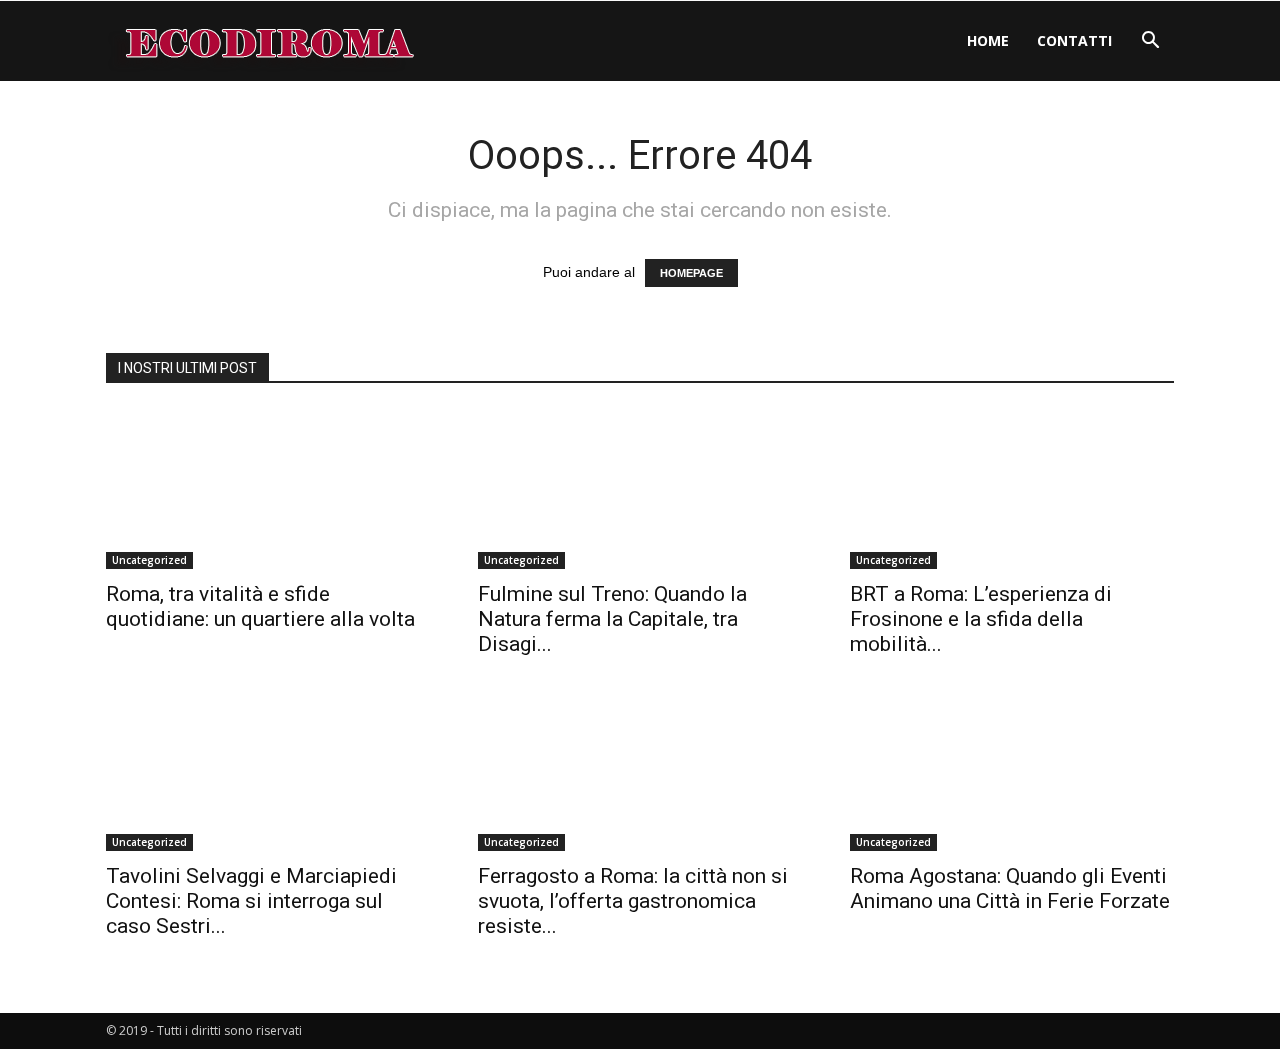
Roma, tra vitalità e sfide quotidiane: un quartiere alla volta (260, 606)
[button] (1150, 42)
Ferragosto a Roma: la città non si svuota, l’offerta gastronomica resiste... (633, 901)
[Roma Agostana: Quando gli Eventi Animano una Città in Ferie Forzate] (1012, 771)
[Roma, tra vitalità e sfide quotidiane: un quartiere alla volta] (268, 489)
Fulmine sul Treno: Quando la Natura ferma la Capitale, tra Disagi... (612, 619)
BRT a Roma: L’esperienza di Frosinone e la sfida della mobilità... (981, 619)
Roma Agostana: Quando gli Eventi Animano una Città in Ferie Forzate (1010, 888)
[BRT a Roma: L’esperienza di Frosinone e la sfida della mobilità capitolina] (1012, 489)
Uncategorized (149, 560)
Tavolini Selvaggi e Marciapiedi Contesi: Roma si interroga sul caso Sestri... (251, 901)
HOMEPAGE (691, 273)
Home (988, 40)
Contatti (1074, 40)
